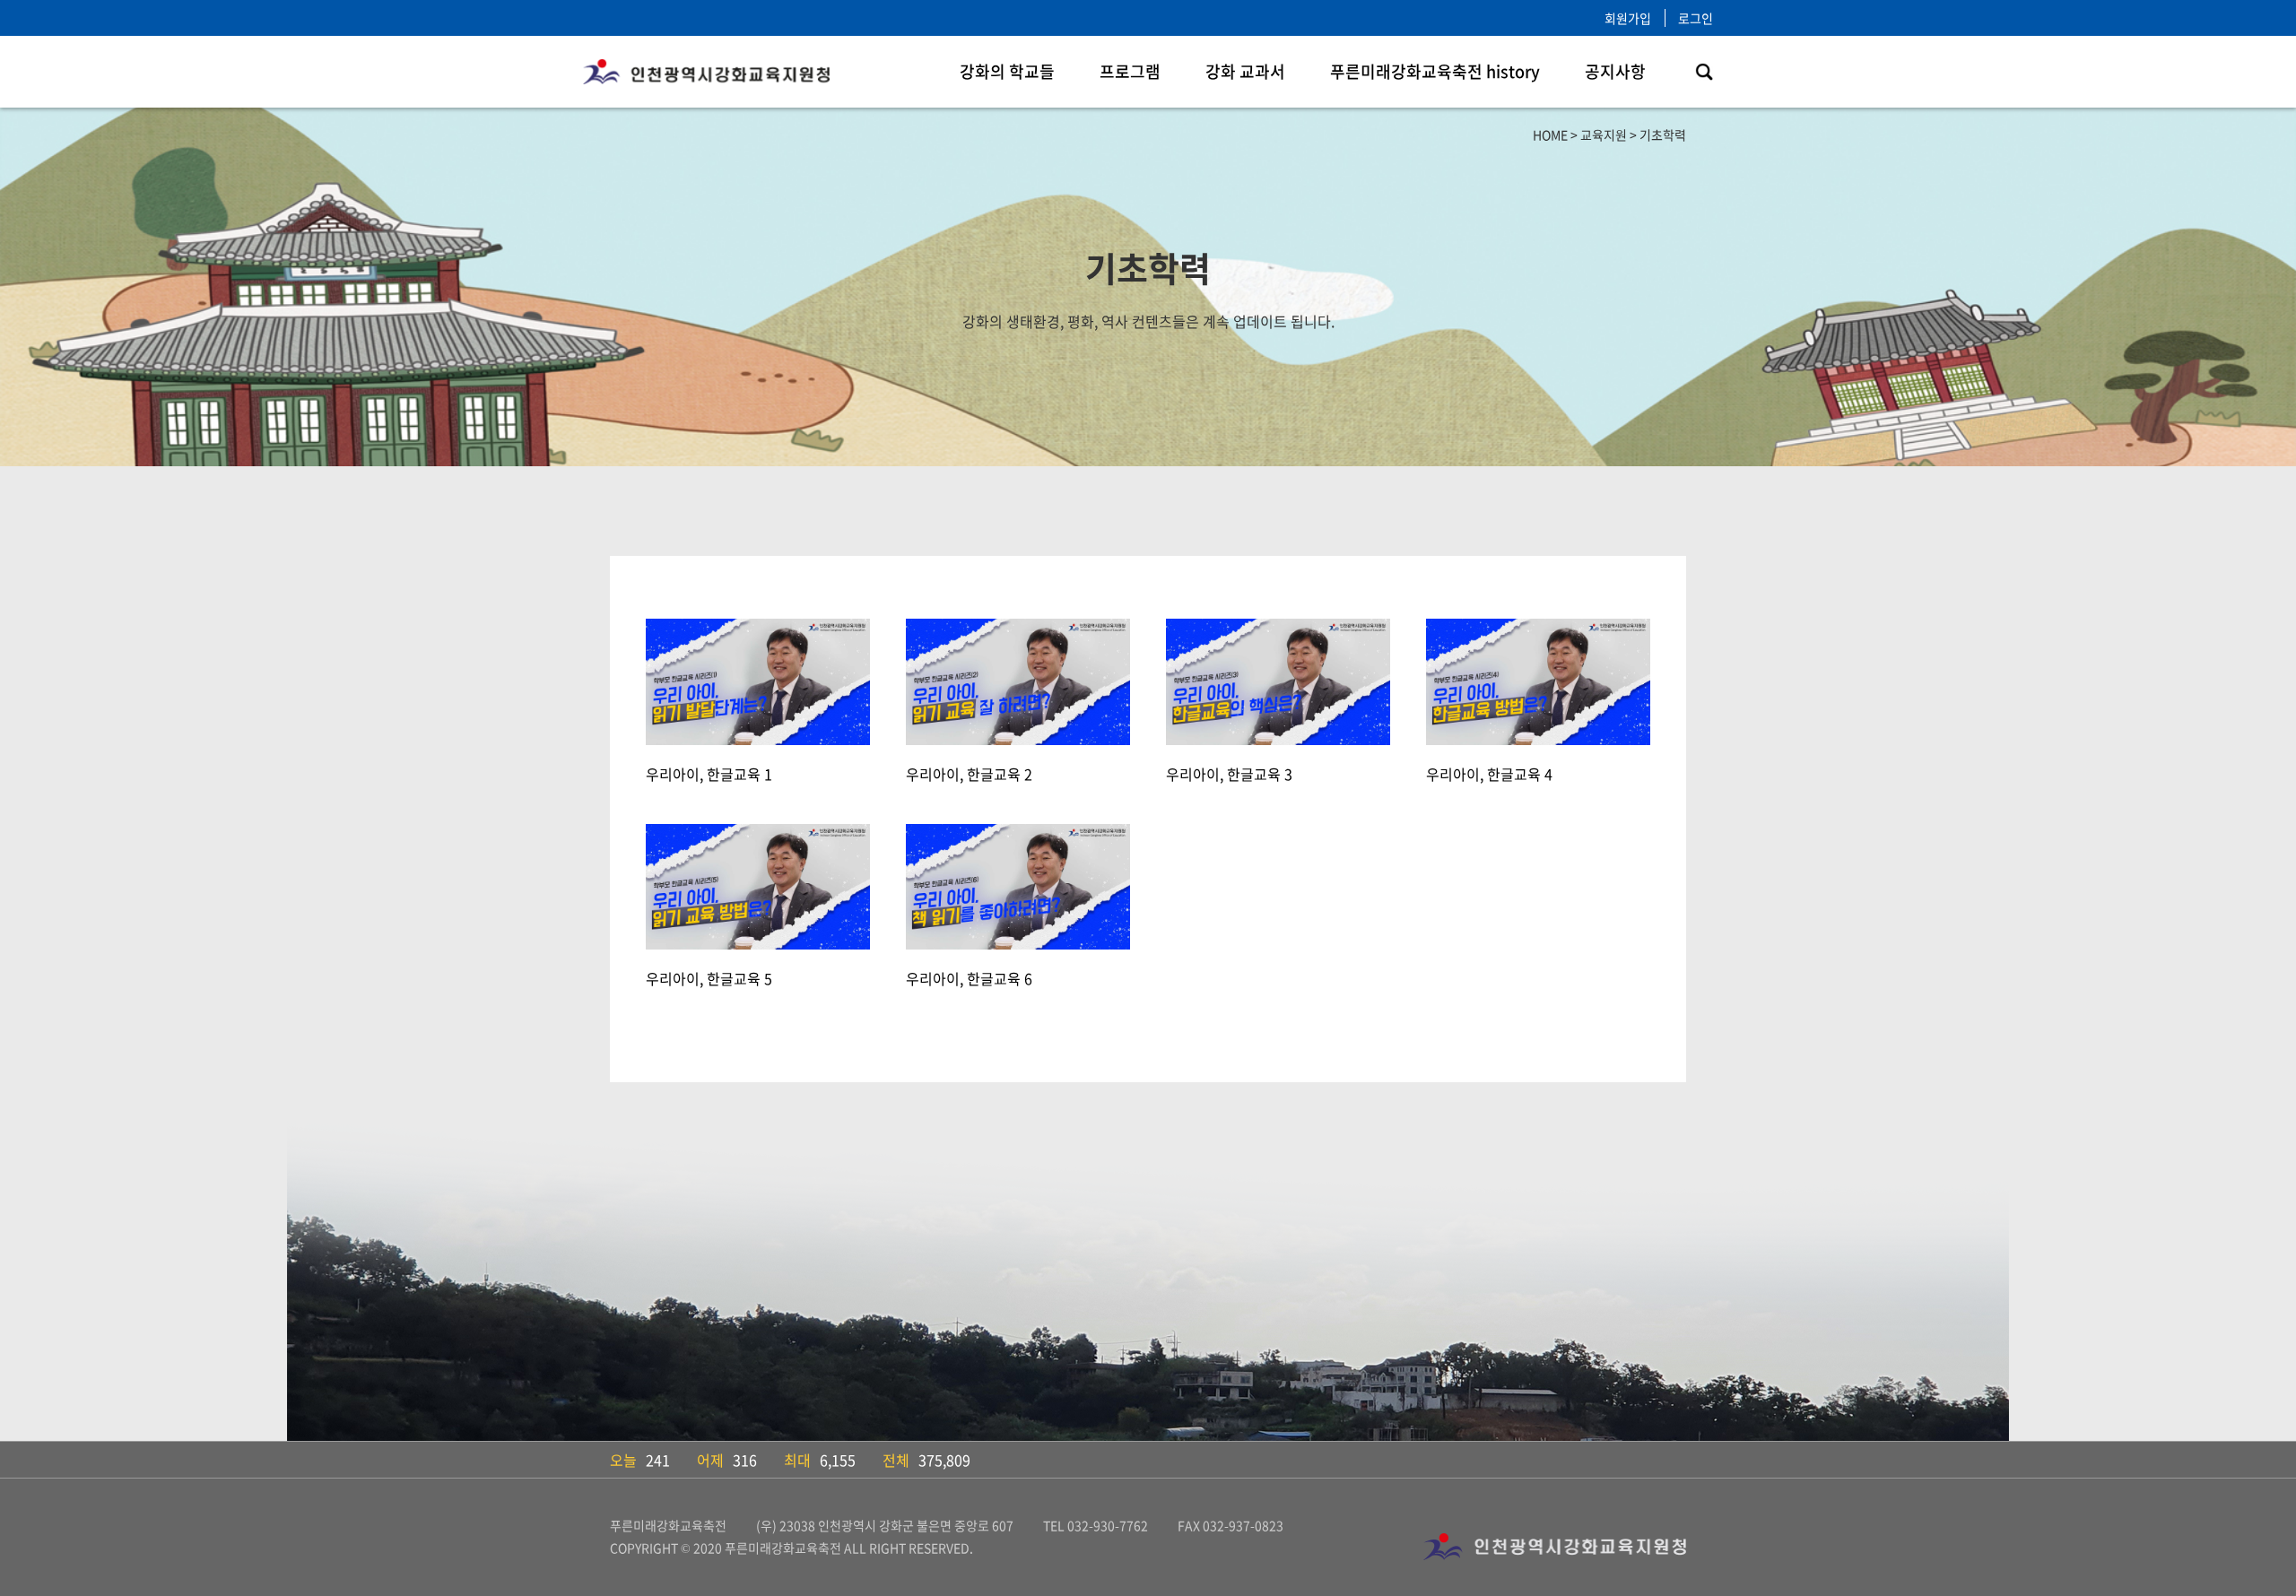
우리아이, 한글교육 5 (709, 978)
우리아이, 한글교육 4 (1489, 774)
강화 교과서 (1245, 71)
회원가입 (1628, 18)
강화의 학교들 (1007, 71)
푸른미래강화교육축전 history (1435, 71)
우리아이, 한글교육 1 (709, 774)
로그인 (1696, 18)
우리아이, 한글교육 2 (969, 774)
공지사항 (1615, 71)
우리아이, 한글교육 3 (1229, 774)
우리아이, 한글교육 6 (969, 978)
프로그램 (1130, 71)
